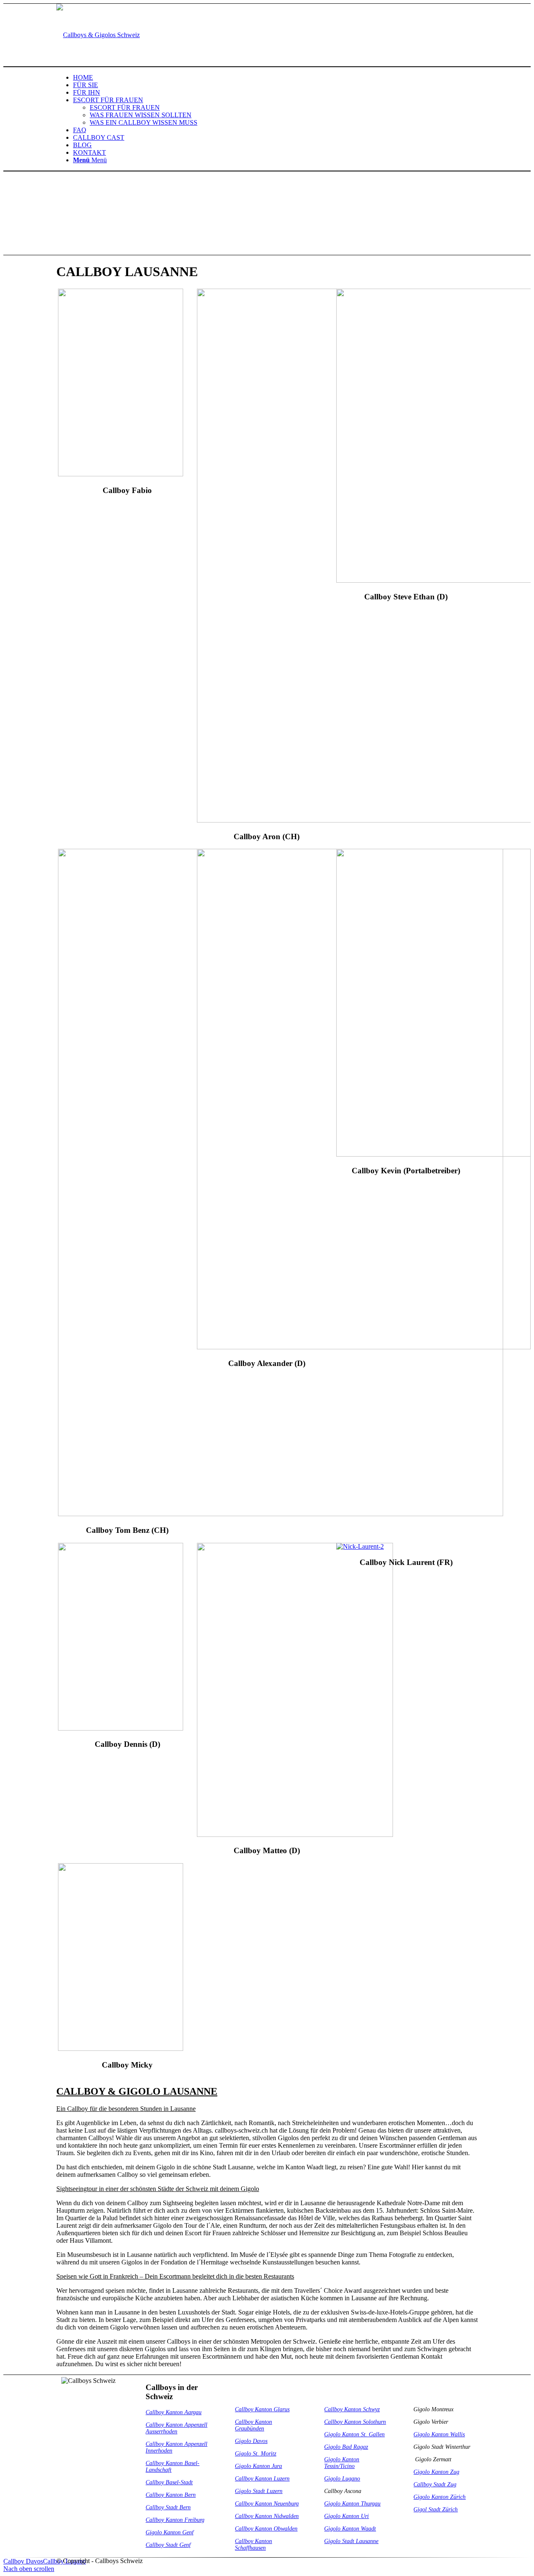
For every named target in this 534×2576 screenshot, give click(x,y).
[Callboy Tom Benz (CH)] (281, 1514)
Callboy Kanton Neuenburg (267, 2504)
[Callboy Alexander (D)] (364, 1347)
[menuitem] (275, 78)
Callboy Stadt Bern (168, 2507)
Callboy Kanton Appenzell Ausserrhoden (176, 2428)
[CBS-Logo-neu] (98, 35)
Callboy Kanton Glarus (262, 2409)
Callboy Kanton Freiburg (175, 2520)
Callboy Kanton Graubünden (253, 2425)
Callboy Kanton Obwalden (266, 2529)
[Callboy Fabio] (121, 474)
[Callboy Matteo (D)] (295, 1835)
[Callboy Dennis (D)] (121, 1728)
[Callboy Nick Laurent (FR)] (360, 1546)
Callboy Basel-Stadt (169, 2482)
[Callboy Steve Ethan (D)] (434, 580)
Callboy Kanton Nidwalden (267, 2516)
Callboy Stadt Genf (168, 2545)
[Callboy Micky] (121, 2049)
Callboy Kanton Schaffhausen (253, 2545)
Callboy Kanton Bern (171, 2495)
